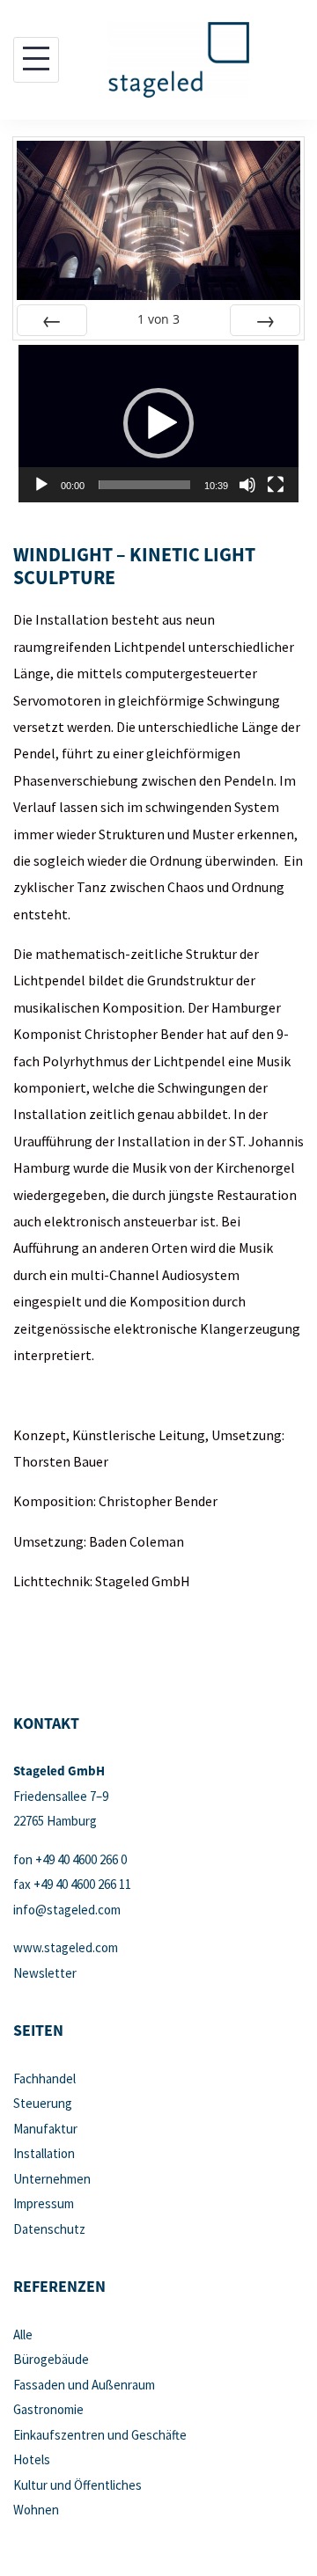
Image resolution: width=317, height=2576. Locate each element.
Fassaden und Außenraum (84, 2385)
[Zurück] (52, 320)
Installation (44, 2153)
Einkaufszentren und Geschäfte (100, 2435)
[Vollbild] (276, 485)
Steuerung (43, 2103)
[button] (158, 423)
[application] (158, 424)
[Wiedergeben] (41, 485)
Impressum (44, 2203)
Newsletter (45, 1973)
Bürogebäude (51, 2359)
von (158, 319)
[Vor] (265, 320)
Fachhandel (44, 2078)
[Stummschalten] (247, 485)
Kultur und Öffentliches (77, 2485)
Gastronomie (48, 2409)
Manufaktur (45, 2129)
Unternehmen (52, 2179)
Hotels (32, 2459)
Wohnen (36, 2510)
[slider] (144, 485)
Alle (23, 2334)
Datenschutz (49, 2229)
